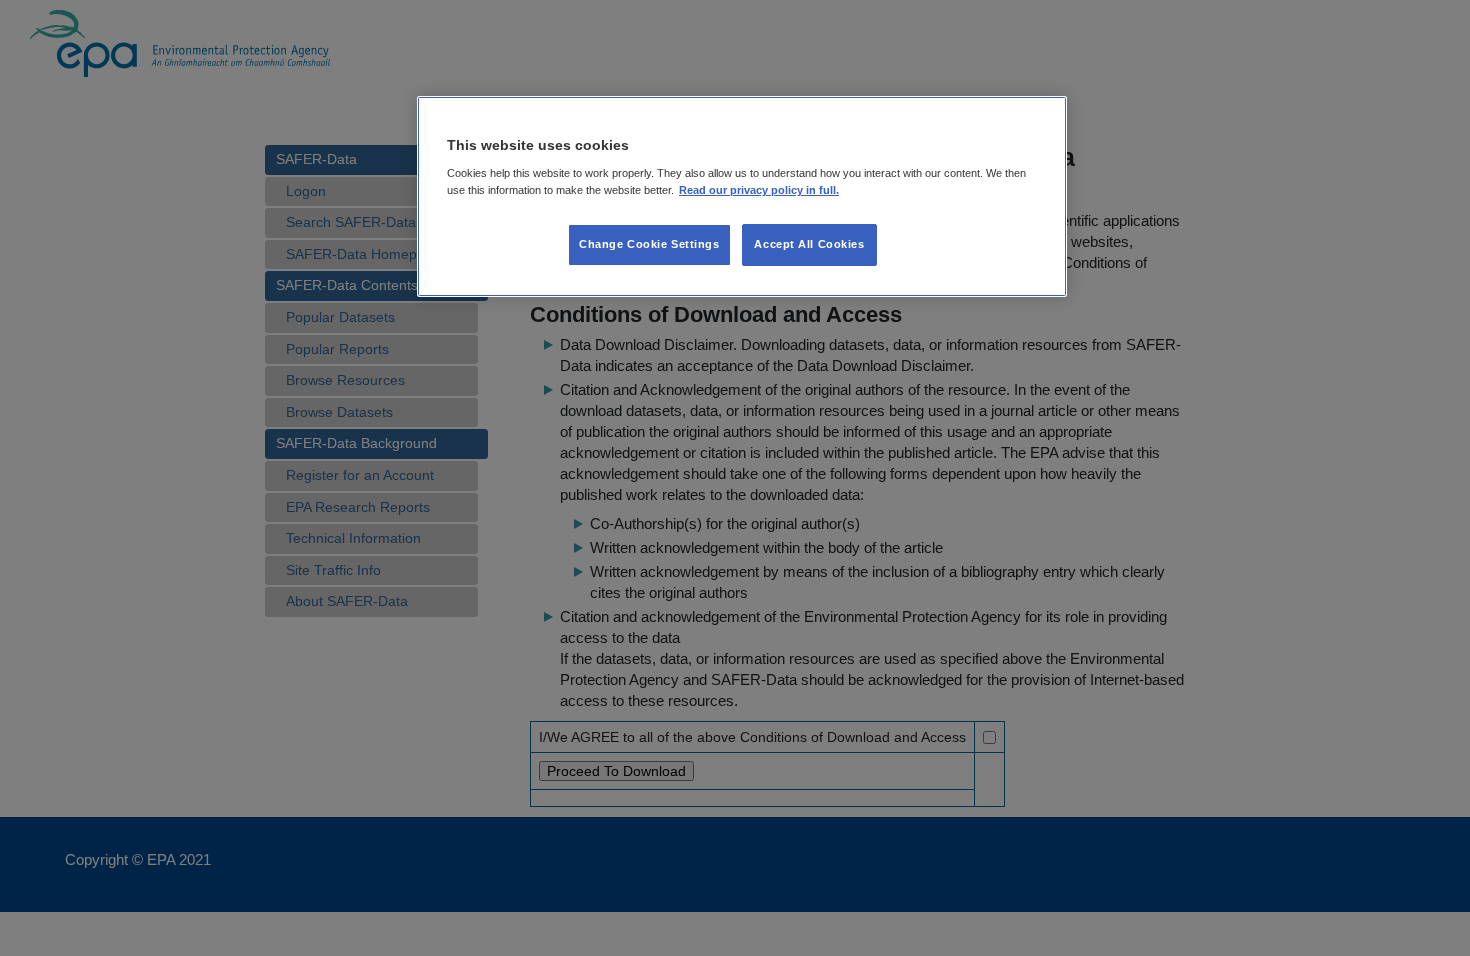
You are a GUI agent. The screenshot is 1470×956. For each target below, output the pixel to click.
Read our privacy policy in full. (759, 190)
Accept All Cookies (809, 244)
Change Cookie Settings (649, 244)
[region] (742, 197)
